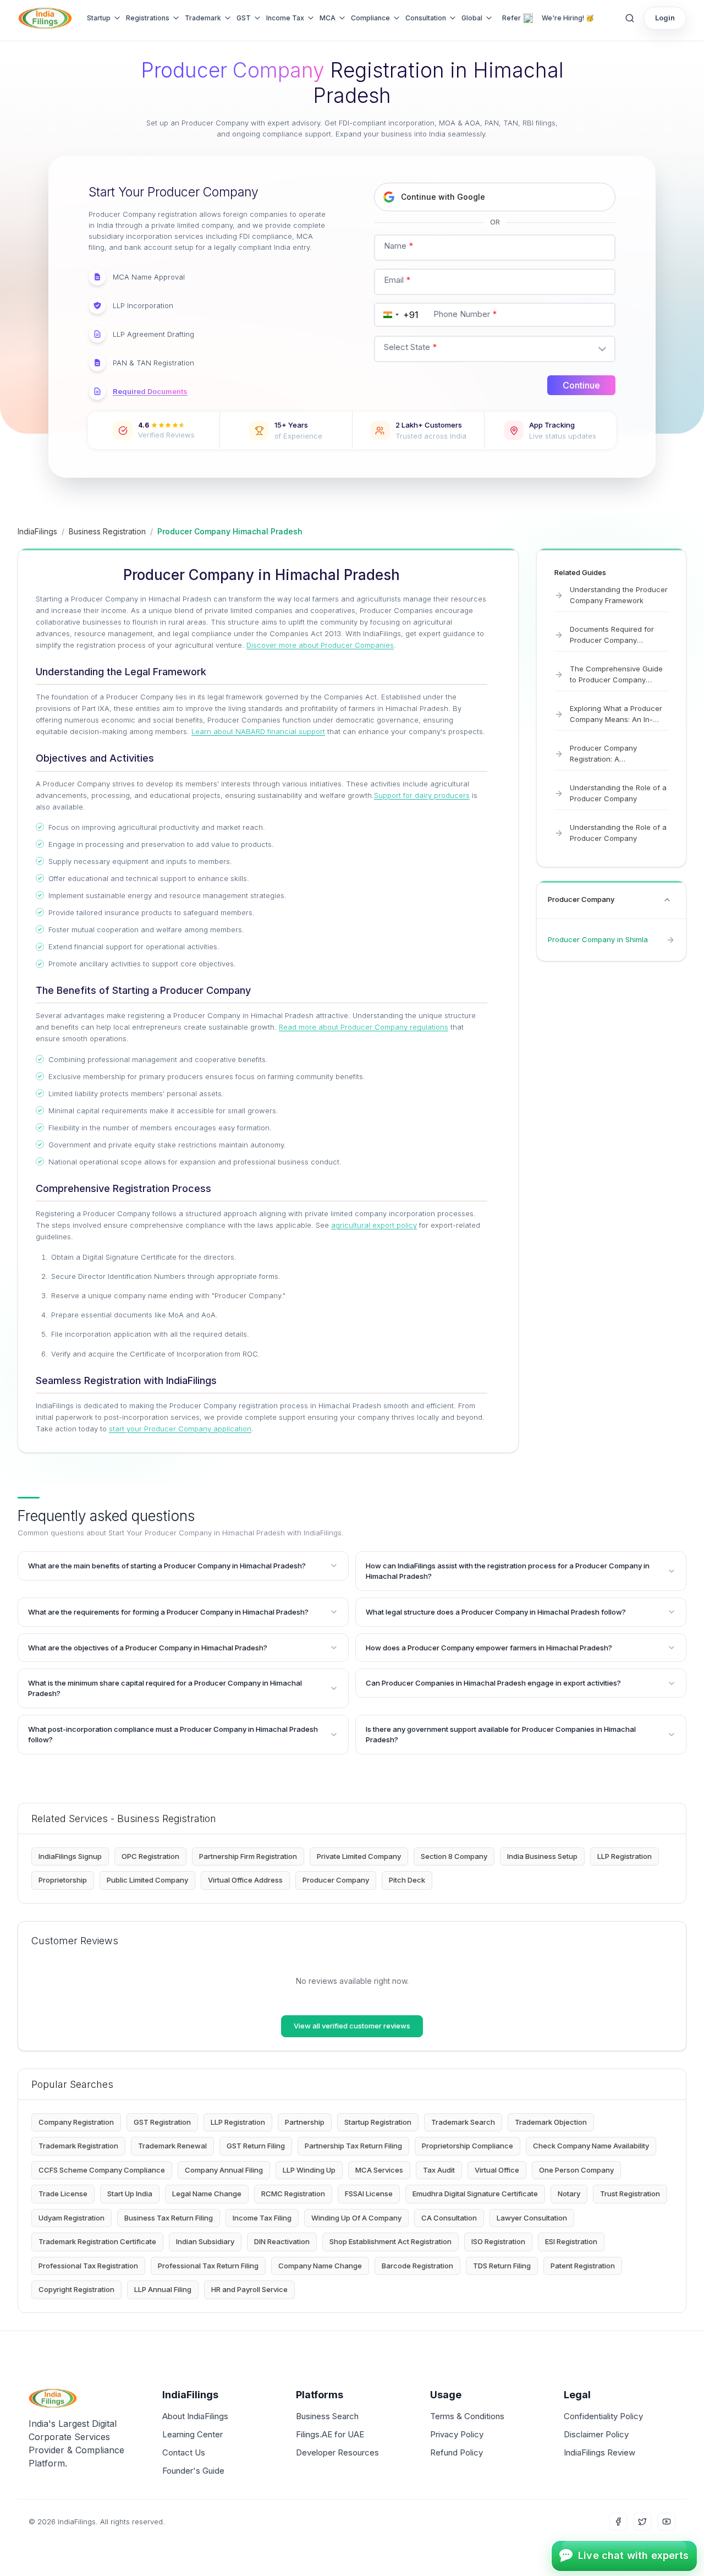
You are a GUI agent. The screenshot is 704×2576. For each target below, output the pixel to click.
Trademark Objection (551, 2122)
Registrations (148, 18)
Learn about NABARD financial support (258, 731)
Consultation (426, 18)
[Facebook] (618, 2522)
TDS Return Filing (502, 2266)
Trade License (63, 2194)
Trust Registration (630, 2194)
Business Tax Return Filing (169, 2218)
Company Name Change (320, 2266)
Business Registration (107, 531)
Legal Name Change (207, 2194)
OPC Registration (150, 1856)
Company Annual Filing (224, 2170)
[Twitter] (642, 2522)
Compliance (370, 18)
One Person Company (576, 2170)
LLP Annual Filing (163, 2289)
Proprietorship (63, 1880)
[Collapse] (667, 900)
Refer (512, 18)
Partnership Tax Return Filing (353, 2146)
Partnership (305, 2122)
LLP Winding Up (309, 2170)
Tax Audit (439, 2170)
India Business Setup (542, 1856)
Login (665, 18)
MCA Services (379, 2170)
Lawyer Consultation (532, 2218)
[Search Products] (630, 18)
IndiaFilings (37, 531)
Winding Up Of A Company (356, 2218)
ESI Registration (571, 2241)
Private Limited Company (359, 1856)
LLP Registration (625, 1856)
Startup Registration (378, 2122)
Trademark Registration (78, 2146)
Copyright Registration (76, 2289)
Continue (581, 385)
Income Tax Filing (262, 2218)
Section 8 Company (454, 1856)
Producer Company (336, 1880)
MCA (328, 18)
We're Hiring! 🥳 (568, 18)
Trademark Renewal (172, 2146)
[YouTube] (667, 2522)
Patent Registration (583, 2266)
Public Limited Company (147, 1880)
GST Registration (162, 2122)
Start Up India (130, 2194)
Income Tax (285, 18)
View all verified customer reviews (352, 2026)
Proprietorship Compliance (468, 2146)
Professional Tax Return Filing (208, 2266)
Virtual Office (497, 2170)
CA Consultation (449, 2218)
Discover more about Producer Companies (320, 645)
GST (244, 18)
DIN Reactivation (282, 2241)
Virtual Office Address (245, 1880)
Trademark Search (463, 2122)
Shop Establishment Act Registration (391, 2241)
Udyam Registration (71, 2218)
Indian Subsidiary (205, 2241)
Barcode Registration (417, 2266)
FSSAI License (369, 2194)
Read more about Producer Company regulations (364, 1027)
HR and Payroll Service (249, 2289)
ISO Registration (498, 2241)
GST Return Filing (256, 2146)
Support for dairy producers (422, 795)
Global (472, 18)
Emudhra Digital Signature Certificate (475, 2194)
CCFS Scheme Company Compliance (102, 2170)
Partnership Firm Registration (248, 1856)
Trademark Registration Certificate (97, 2241)
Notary (569, 2194)
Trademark (203, 18)
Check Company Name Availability (591, 2146)
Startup (99, 18)
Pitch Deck (407, 1880)
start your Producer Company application (180, 1429)
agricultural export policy (374, 1225)
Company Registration (76, 2122)
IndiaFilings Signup (70, 1856)
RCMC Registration (293, 2194)
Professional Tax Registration (88, 2266)
